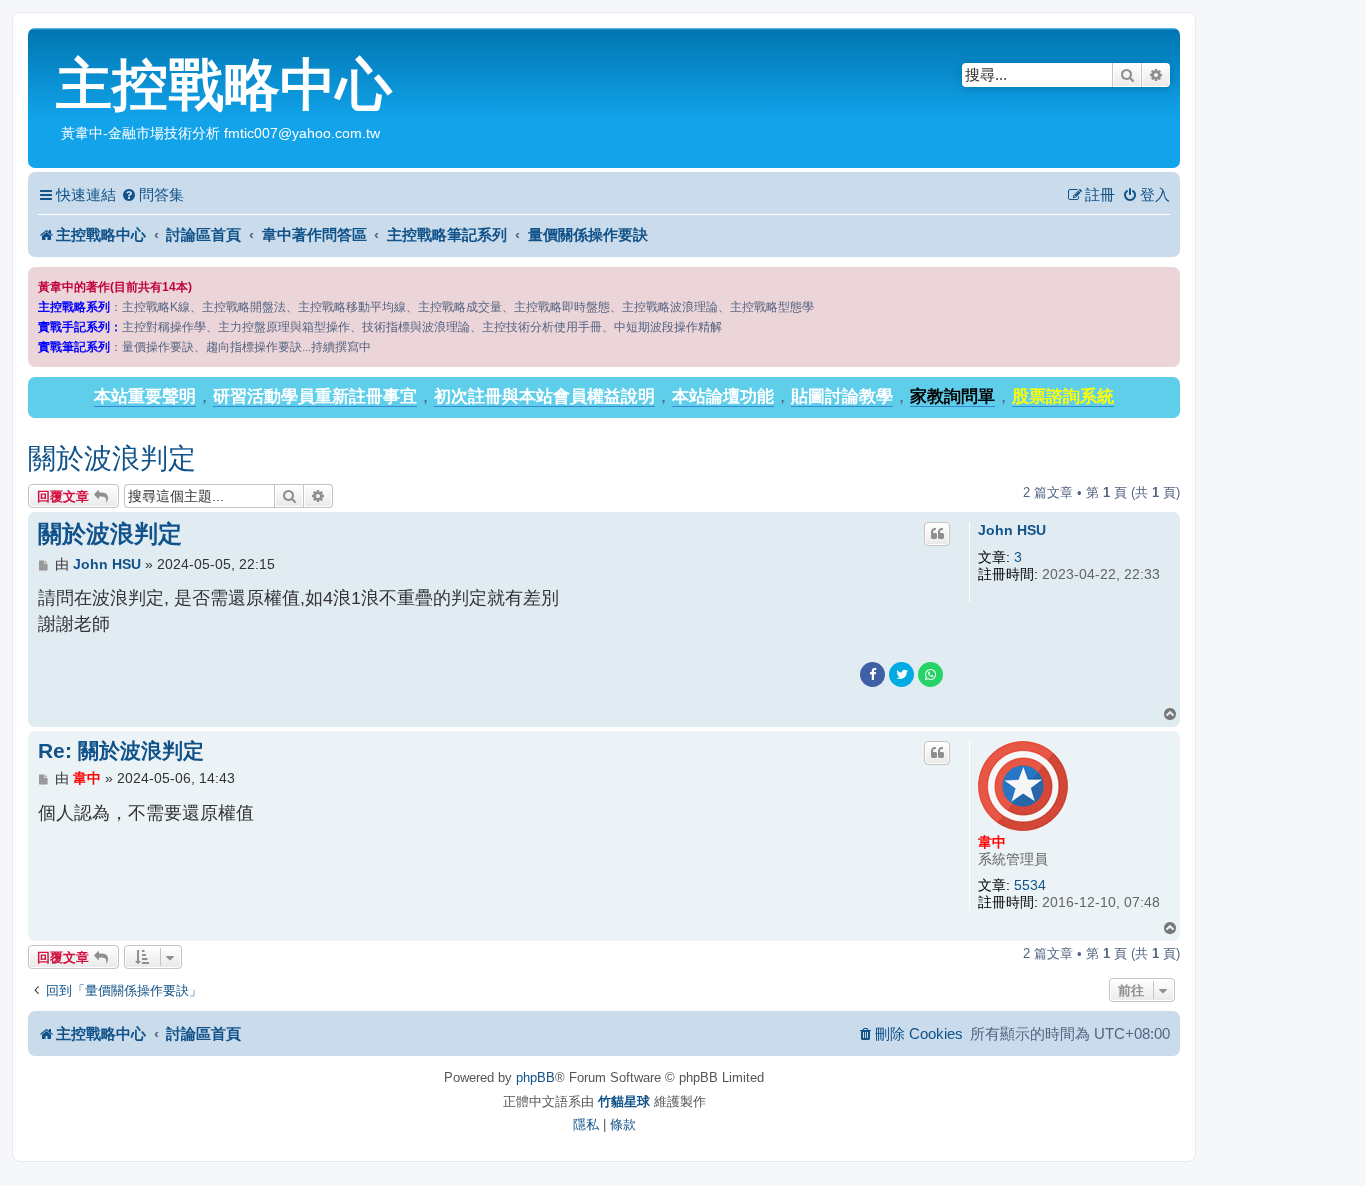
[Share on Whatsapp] (930, 674)
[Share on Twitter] (901, 674)
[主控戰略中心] (44, 46)
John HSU (1012, 530)
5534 (1030, 885)
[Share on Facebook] (872, 674)
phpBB (535, 1077)
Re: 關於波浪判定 (121, 750)
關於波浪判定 (112, 458)
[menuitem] (152, 195)
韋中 (992, 842)
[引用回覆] (937, 534)
